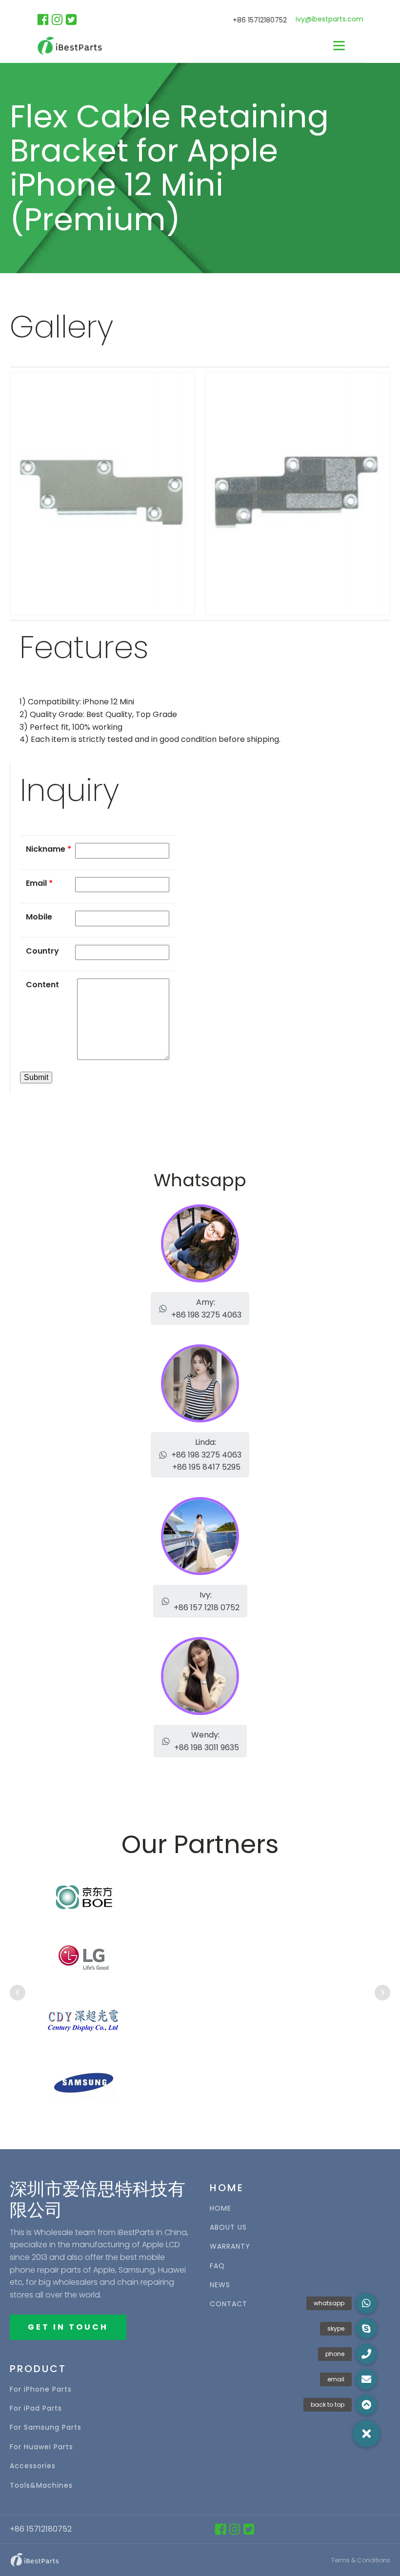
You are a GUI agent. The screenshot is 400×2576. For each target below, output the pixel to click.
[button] (200, 1308)
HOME (220, 2208)
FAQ (217, 2266)
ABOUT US (228, 2227)
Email (39, 883)
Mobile (39, 917)
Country (42, 951)
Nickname (49, 849)
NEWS (220, 2285)
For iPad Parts (36, 2408)
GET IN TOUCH (68, 2327)
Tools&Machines (41, 2486)
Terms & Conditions (361, 2560)
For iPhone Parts (41, 2389)
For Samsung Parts (46, 2427)
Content (42, 985)
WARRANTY (230, 2247)
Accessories (33, 2466)
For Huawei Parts (41, 2447)
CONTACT (229, 2304)
